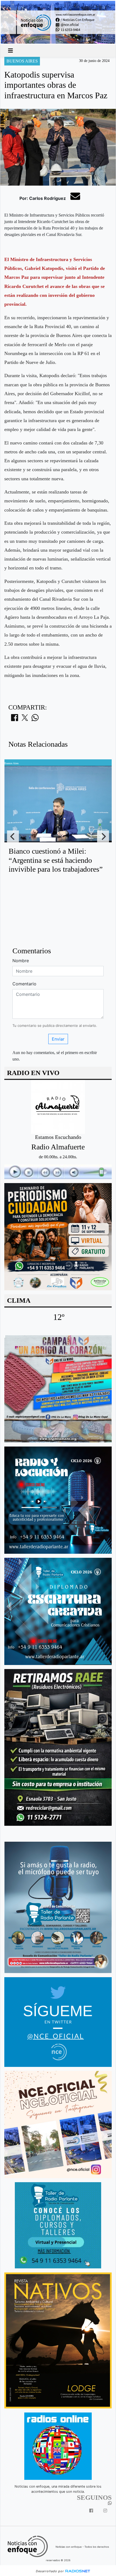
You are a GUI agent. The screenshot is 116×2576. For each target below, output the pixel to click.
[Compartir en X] (25, 719)
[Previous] (13, 836)
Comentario (24, 984)
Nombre (21, 961)
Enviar (58, 1039)
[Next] (103, 836)
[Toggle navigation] (11, 51)
